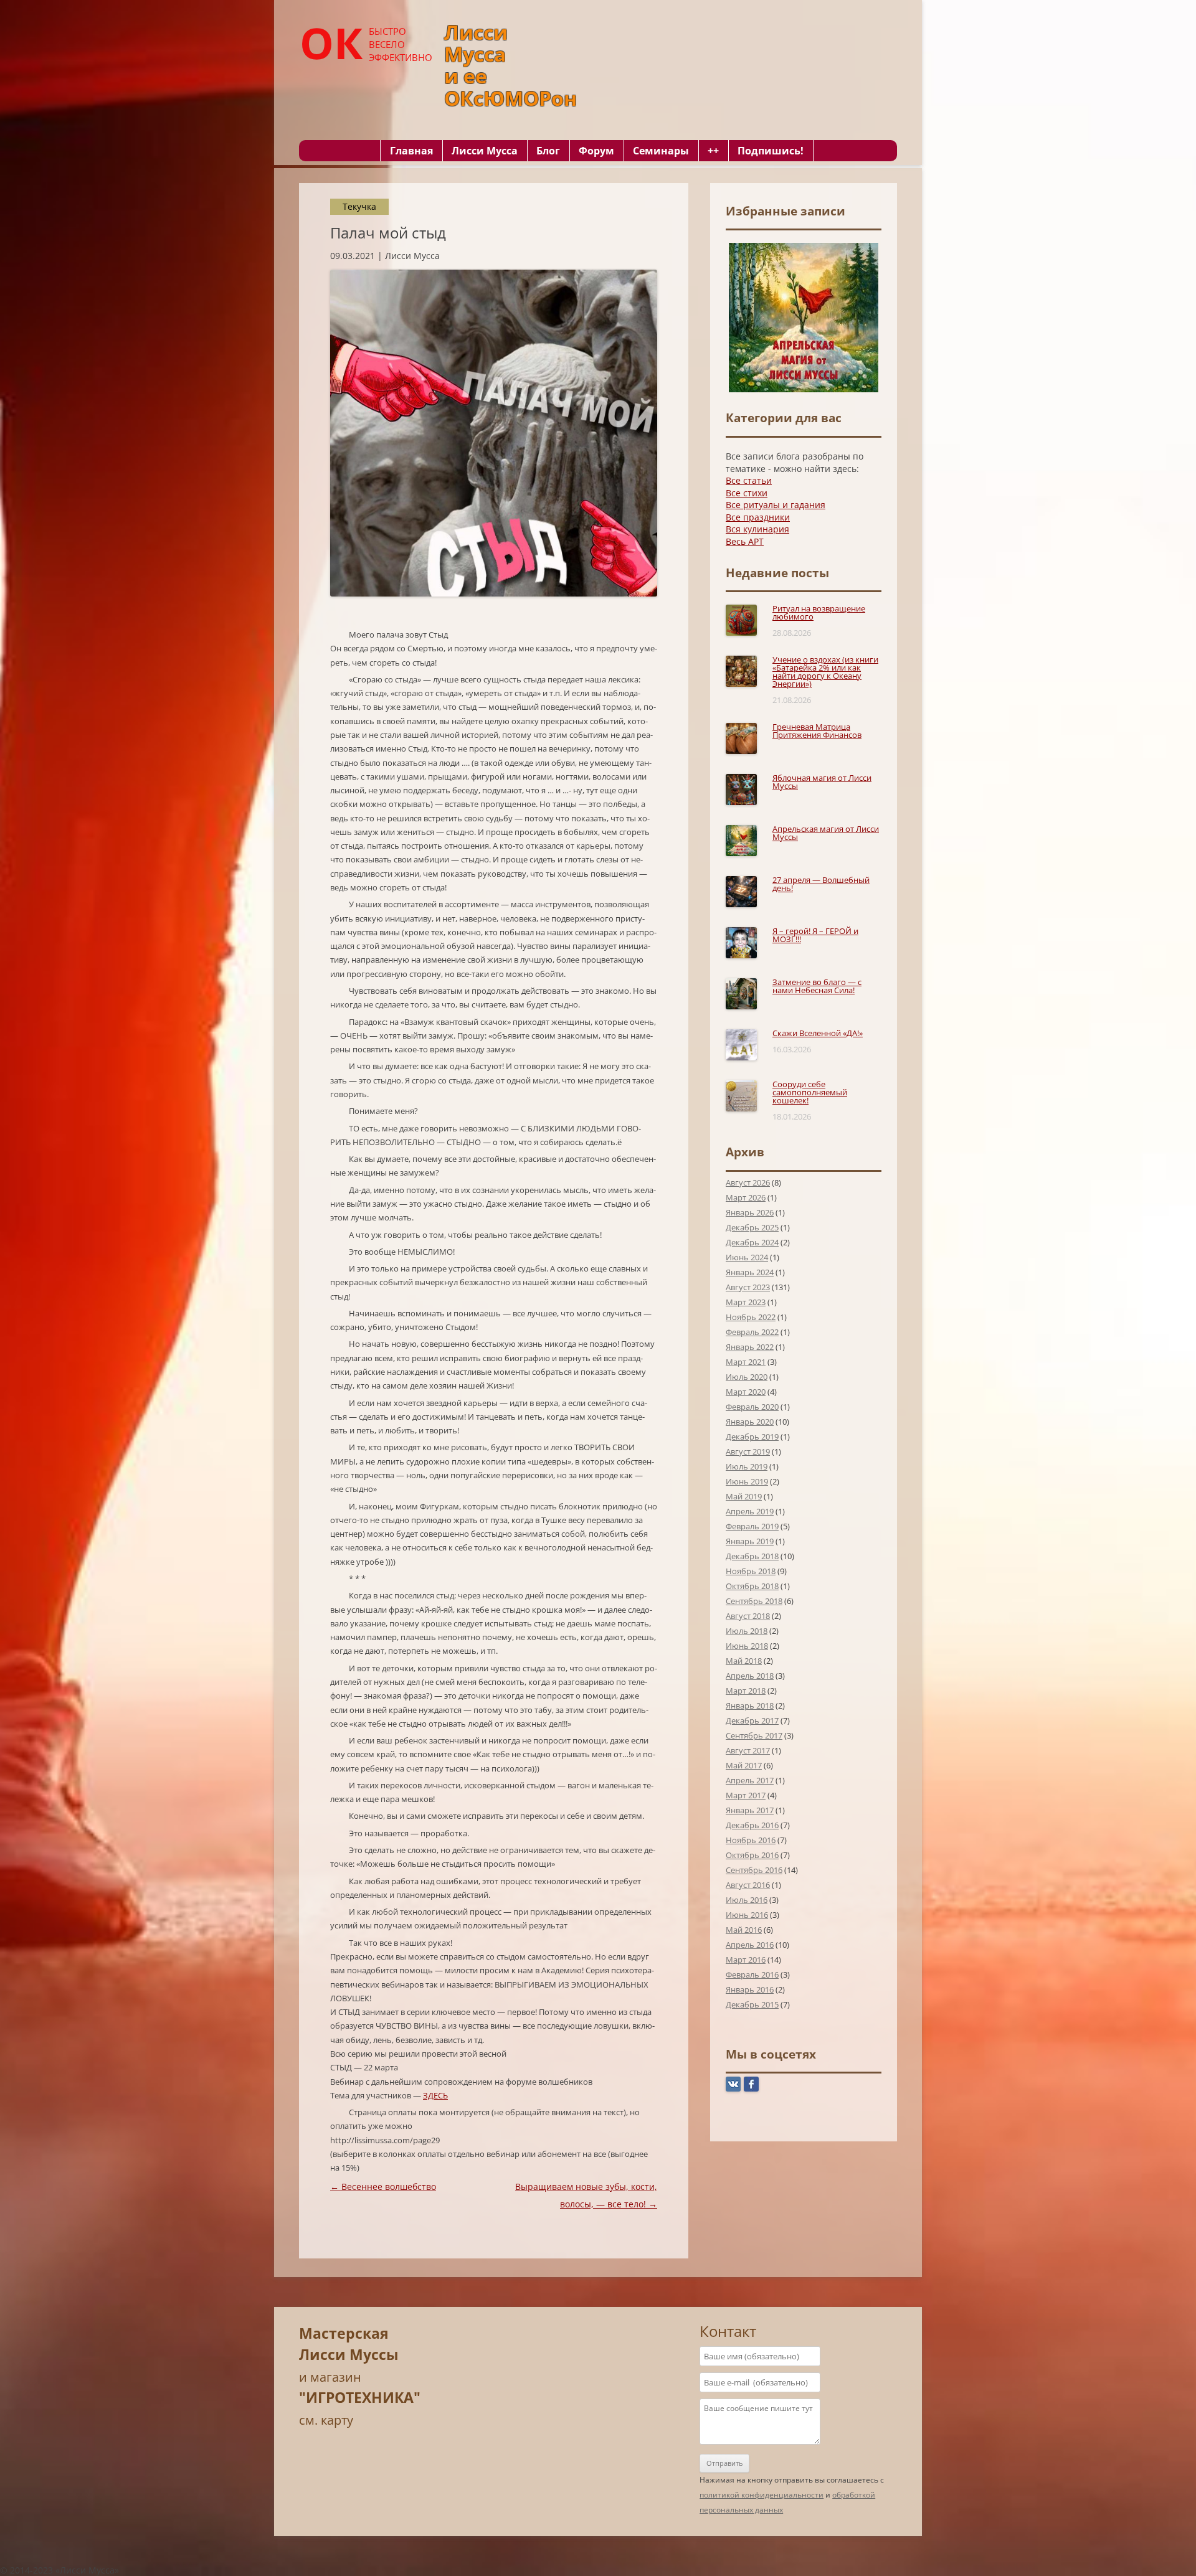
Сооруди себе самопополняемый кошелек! (810, 1092)
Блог (548, 151)
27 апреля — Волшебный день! (821, 884)
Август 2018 (748, 1616)
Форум (596, 151)
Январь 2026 (750, 1212)
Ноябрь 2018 (751, 1571)
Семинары (661, 151)
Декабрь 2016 (752, 1825)
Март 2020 (746, 1392)
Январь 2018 (750, 1706)
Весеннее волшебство (383, 2187)
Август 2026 (748, 1182)
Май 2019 (744, 1496)
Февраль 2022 (752, 1332)
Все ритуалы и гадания (776, 505)
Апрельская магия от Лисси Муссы (826, 833)
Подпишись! (771, 151)
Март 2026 (746, 1197)
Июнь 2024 (747, 1257)
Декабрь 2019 (752, 1437)
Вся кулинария (757, 529)
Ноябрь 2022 (751, 1317)
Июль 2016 (747, 1900)
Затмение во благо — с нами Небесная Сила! (817, 986)
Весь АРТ (745, 541)
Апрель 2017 (750, 1780)
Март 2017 (746, 1795)
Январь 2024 (750, 1272)
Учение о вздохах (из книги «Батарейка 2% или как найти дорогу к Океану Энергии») (825, 672)
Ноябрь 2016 (751, 1840)
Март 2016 (746, 1960)
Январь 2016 (750, 1989)
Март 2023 (746, 1302)
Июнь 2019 (747, 1481)
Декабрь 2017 (752, 1720)
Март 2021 (746, 1362)
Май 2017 (744, 1765)
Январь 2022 (750, 1347)
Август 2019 (748, 1451)
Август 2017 (748, 1750)
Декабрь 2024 (752, 1242)
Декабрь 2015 (752, 2004)
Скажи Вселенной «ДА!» (818, 1033)
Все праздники (758, 517)
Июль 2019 (747, 1466)
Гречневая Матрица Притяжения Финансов (817, 731)
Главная (411, 151)
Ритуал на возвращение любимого (819, 612)
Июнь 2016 (747, 1915)
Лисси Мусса (485, 151)
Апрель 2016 (750, 1945)
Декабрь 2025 (752, 1227)
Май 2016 (744, 1930)
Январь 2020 (750, 1422)
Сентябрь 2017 (754, 1735)
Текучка (359, 206)
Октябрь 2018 (752, 1586)
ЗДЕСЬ (435, 2095)
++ (713, 151)
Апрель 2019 (750, 1511)
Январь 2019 (750, 1541)
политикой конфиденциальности (762, 2495)
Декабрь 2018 (752, 1556)
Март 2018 (746, 1691)
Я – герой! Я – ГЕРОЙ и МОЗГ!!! (815, 935)
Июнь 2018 (747, 1646)
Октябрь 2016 (752, 1855)
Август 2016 (748, 1885)
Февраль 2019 (752, 1526)
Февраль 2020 (752, 1407)
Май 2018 (744, 1661)
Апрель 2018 (750, 1676)
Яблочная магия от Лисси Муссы (822, 782)
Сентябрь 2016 (754, 1870)
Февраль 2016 (752, 1974)
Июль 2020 (747, 1377)
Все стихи (747, 493)
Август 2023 (748, 1287)
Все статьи (749, 480)
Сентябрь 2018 (754, 1601)
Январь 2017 (750, 1810)
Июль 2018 (747, 1631)
